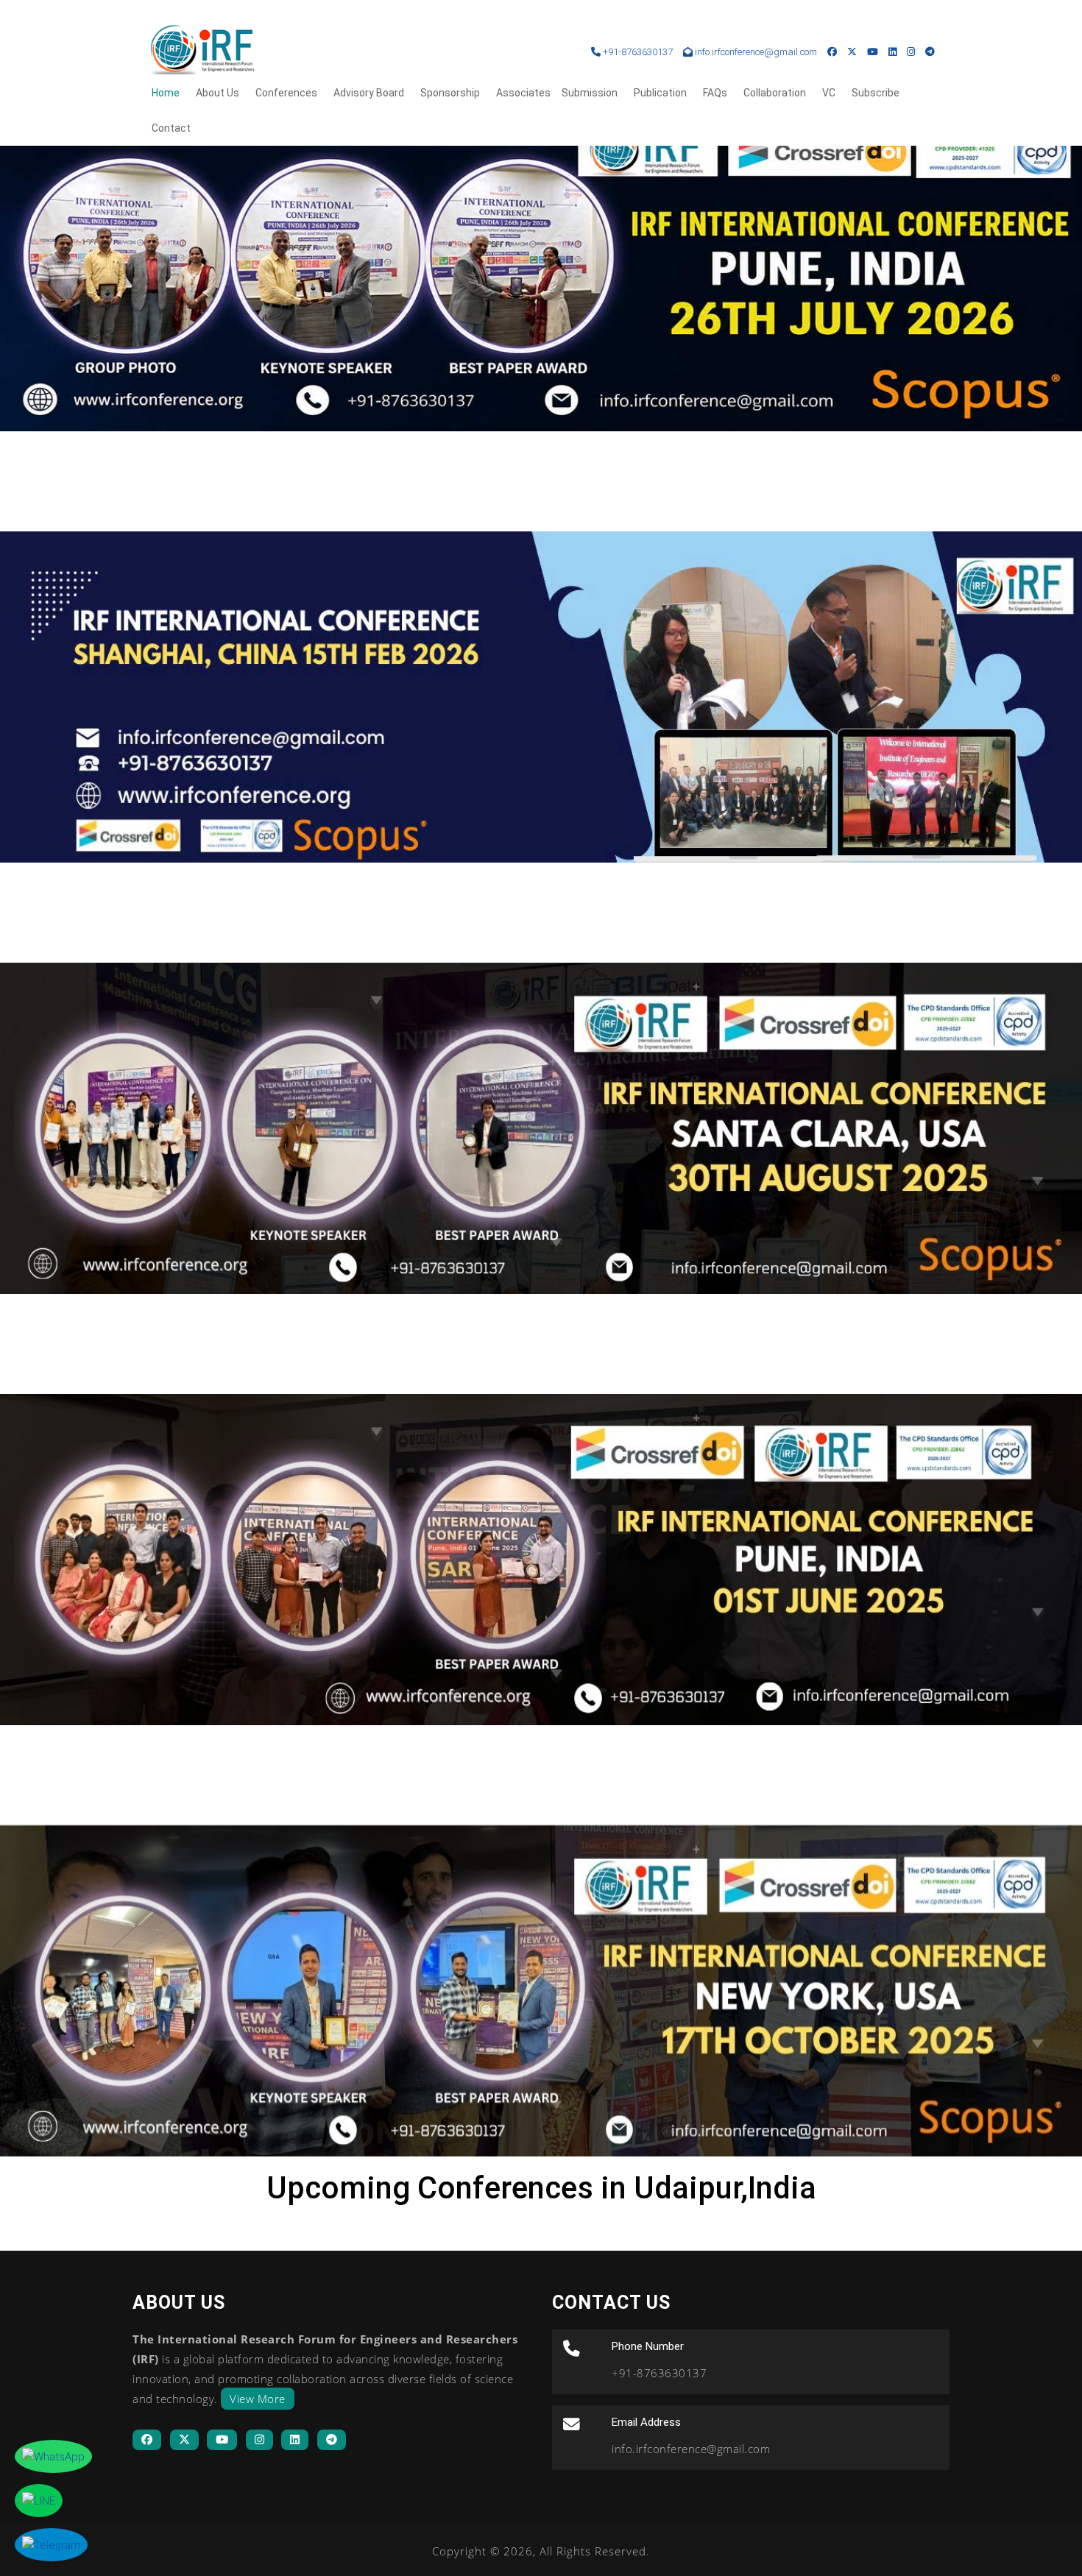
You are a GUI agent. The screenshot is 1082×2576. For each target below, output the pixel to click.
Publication (660, 93)
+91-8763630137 (637, 52)
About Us (218, 93)
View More (258, 2399)
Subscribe (876, 93)
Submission (590, 93)
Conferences (286, 93)
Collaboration (775, 93)
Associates (523, 93)
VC (829, 93)
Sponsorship (450, 93)
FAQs (715, 93)
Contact (171, 128)
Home (166, 93)
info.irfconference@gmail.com (756, 52)
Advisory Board (369, 93)
